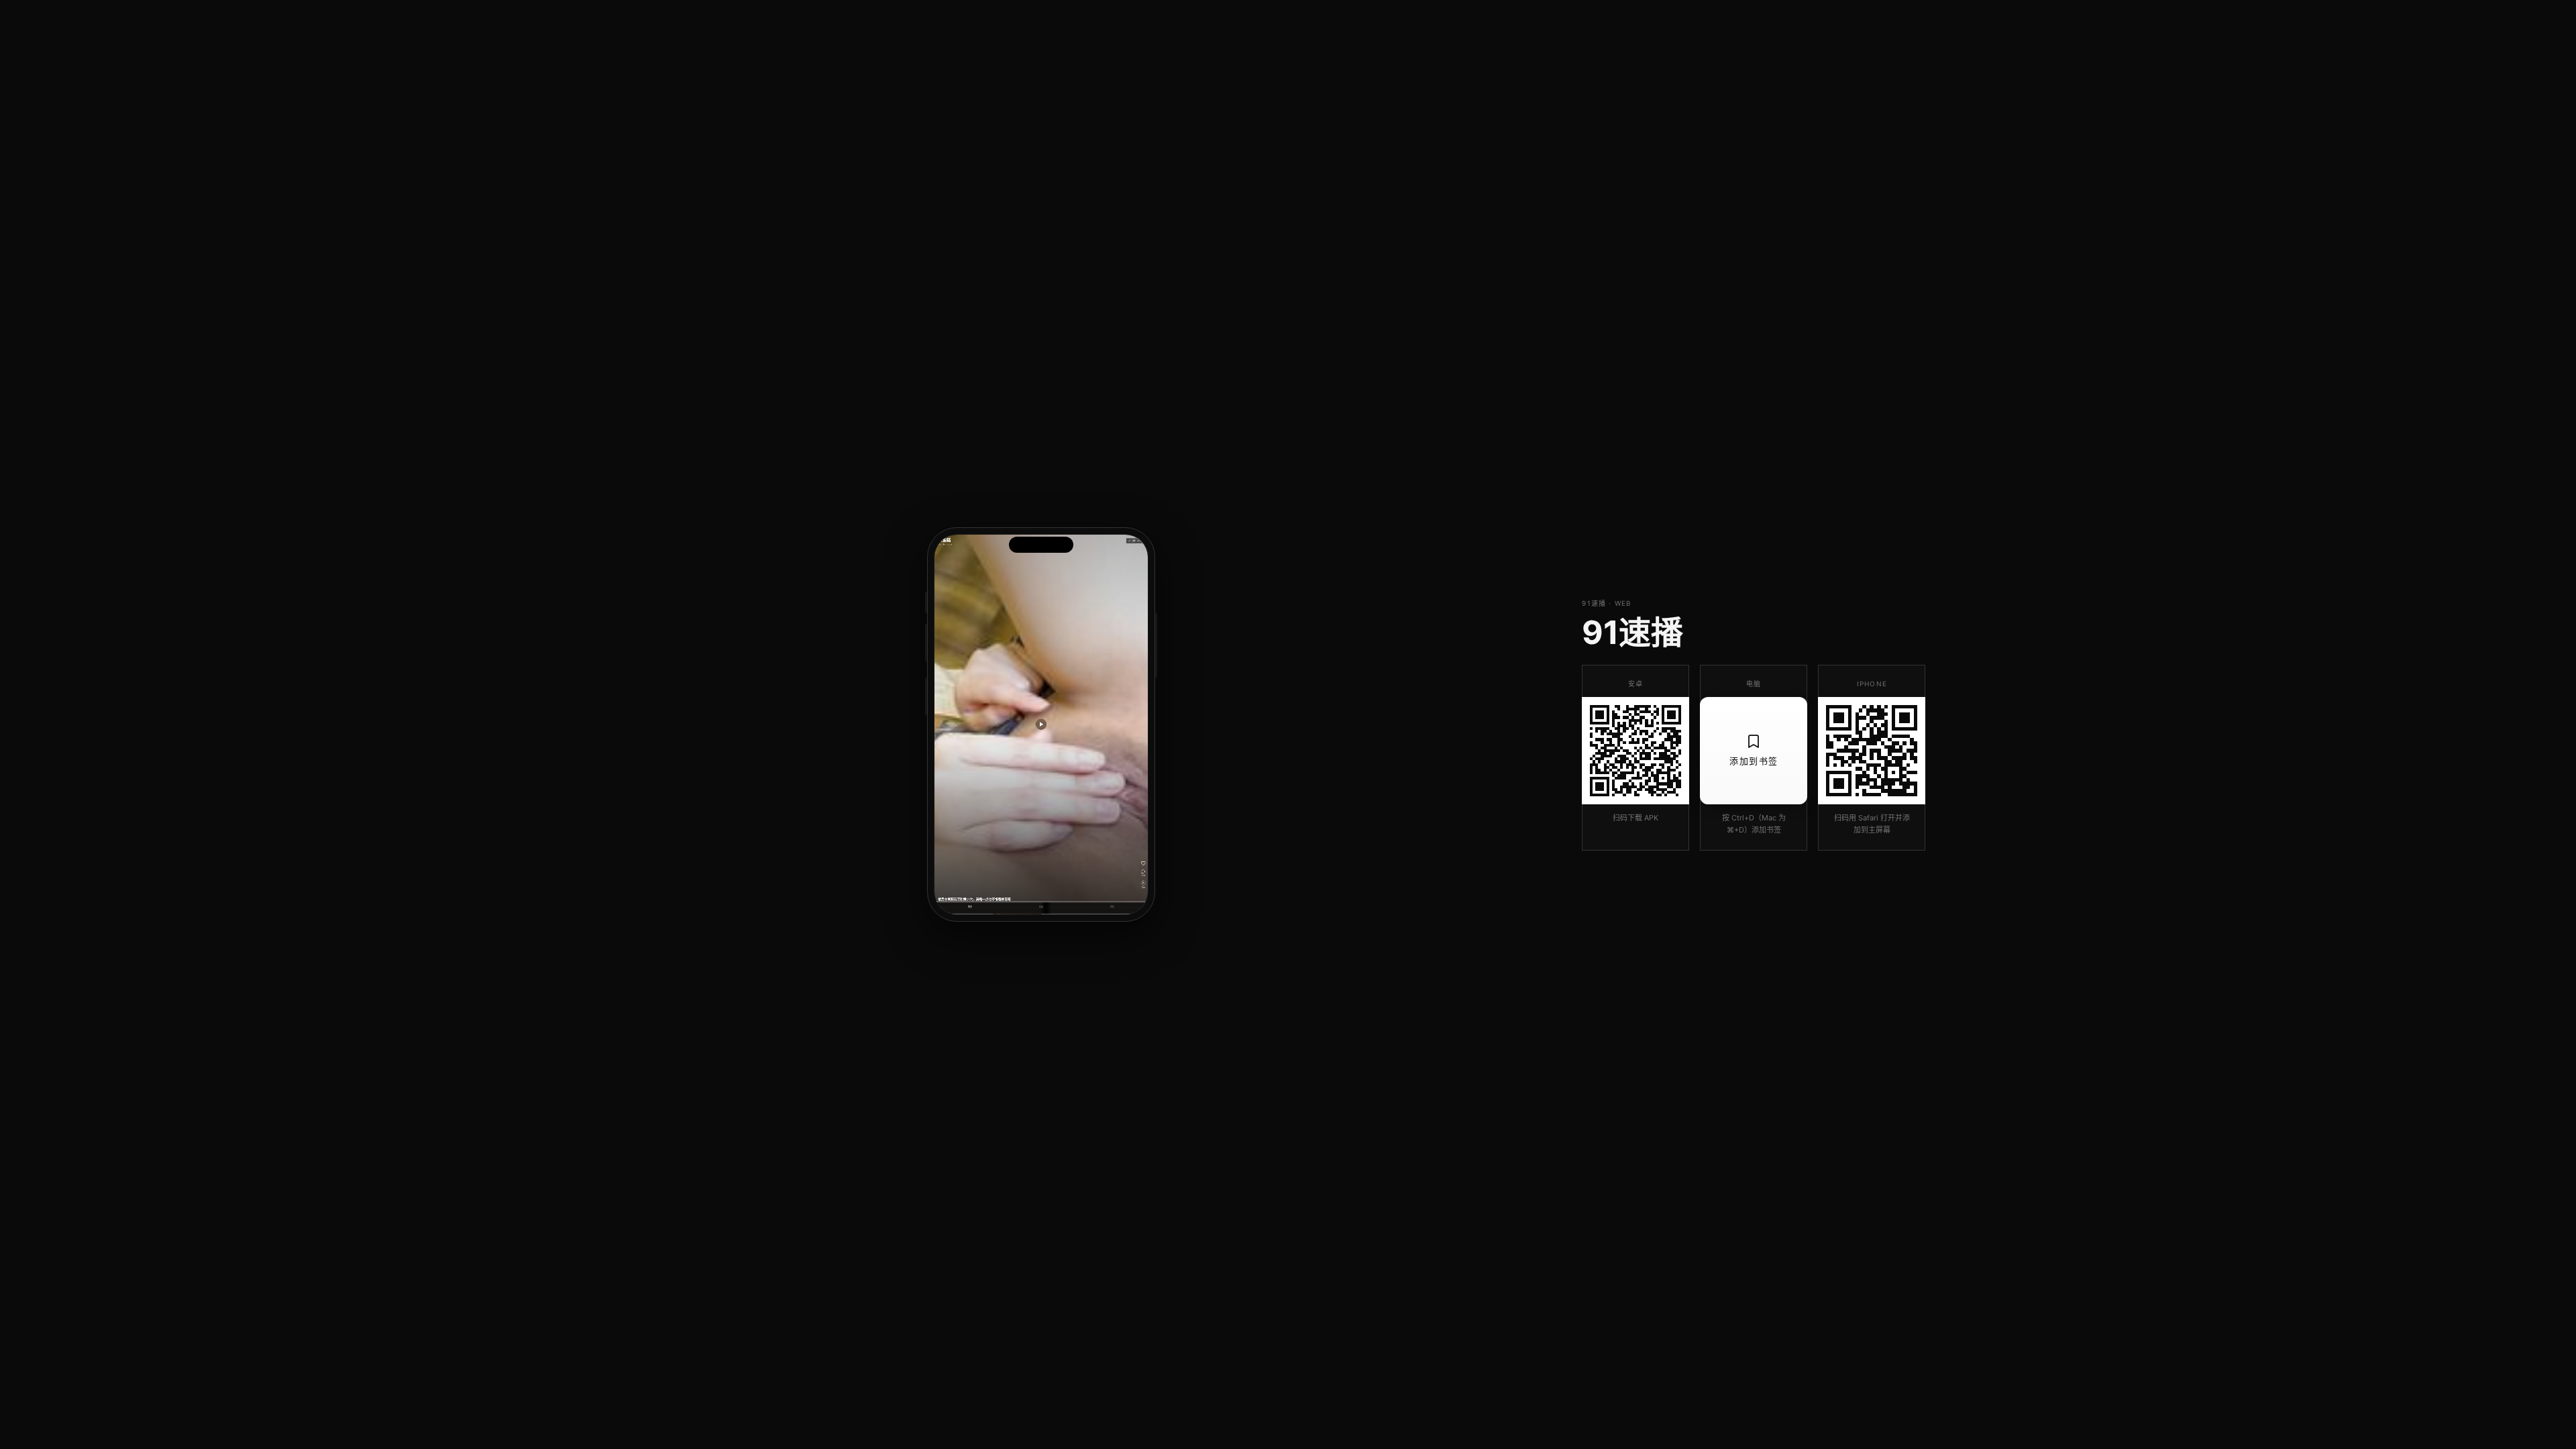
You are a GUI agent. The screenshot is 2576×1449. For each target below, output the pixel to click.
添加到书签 (1754, 761)
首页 (970, 907)
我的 (1112, 907)
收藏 (1041, 907)
